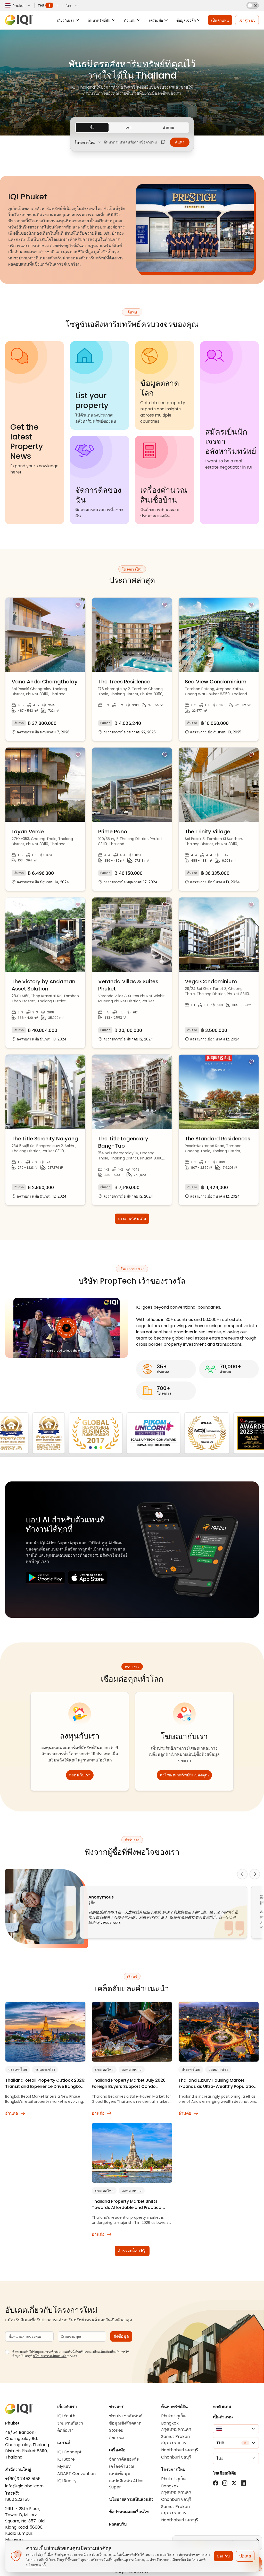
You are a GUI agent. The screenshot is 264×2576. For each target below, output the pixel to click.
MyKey (64, 2466)
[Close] (258, 2540)
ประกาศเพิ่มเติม (132, 1219)
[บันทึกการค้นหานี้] (163, 142)
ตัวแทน (168, 128)
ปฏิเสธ (245, 2556)
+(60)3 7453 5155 (23, 2479)
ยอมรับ (223, 2556)
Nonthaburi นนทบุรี (180, 2450)
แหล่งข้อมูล (119, 2474)
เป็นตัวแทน (223, 2417)
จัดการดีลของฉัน (124, 2459)
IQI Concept (69, 2452)
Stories (116, 2430)
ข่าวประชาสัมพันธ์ (126, 2416)
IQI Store (66, 2459)
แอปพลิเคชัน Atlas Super (126, 2484)
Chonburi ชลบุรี (176, 2457)
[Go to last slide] (242, 1874)
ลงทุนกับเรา (80, 1775)
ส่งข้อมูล (121, 2336)
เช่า (129, 128)
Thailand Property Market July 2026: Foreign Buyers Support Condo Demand (129, 2083)
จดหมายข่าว (45, 2070)
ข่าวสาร (116, 2407)
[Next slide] (255, 1874)
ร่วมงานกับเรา (70, 2423)
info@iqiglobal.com (24, 2486)
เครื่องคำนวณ (122, 2466)
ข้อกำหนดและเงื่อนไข (129, 2512)
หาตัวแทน (222, 2407)
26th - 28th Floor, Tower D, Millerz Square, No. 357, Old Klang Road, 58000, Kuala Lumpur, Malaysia (25, 2524)
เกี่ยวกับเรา (67, 2407)
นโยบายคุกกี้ (36, 2565)
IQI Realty (67, 2481)
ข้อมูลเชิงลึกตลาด (125, 2423)
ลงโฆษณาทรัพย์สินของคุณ (184, 1775)
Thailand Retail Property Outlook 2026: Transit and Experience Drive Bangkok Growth (45, 2083)
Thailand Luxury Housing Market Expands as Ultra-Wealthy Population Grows (217, 2083)
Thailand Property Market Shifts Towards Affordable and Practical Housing (127, 2205)
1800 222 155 (17, 2499)
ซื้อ (92, 128)
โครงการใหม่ (173, 2469)
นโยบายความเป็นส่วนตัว (50, 2356)
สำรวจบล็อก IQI (132, 2251)
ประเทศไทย (18, 2070)
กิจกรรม (117, 2438)
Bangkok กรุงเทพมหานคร (176, 2426)
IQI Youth (66, 2416)
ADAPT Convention (76, 2474)
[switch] (253, 5)
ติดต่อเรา (65, 2430)
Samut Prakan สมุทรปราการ (175, 2440)
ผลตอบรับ (118, 2524)
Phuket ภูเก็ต (173, 2416)
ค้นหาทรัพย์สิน (174, 2407)
